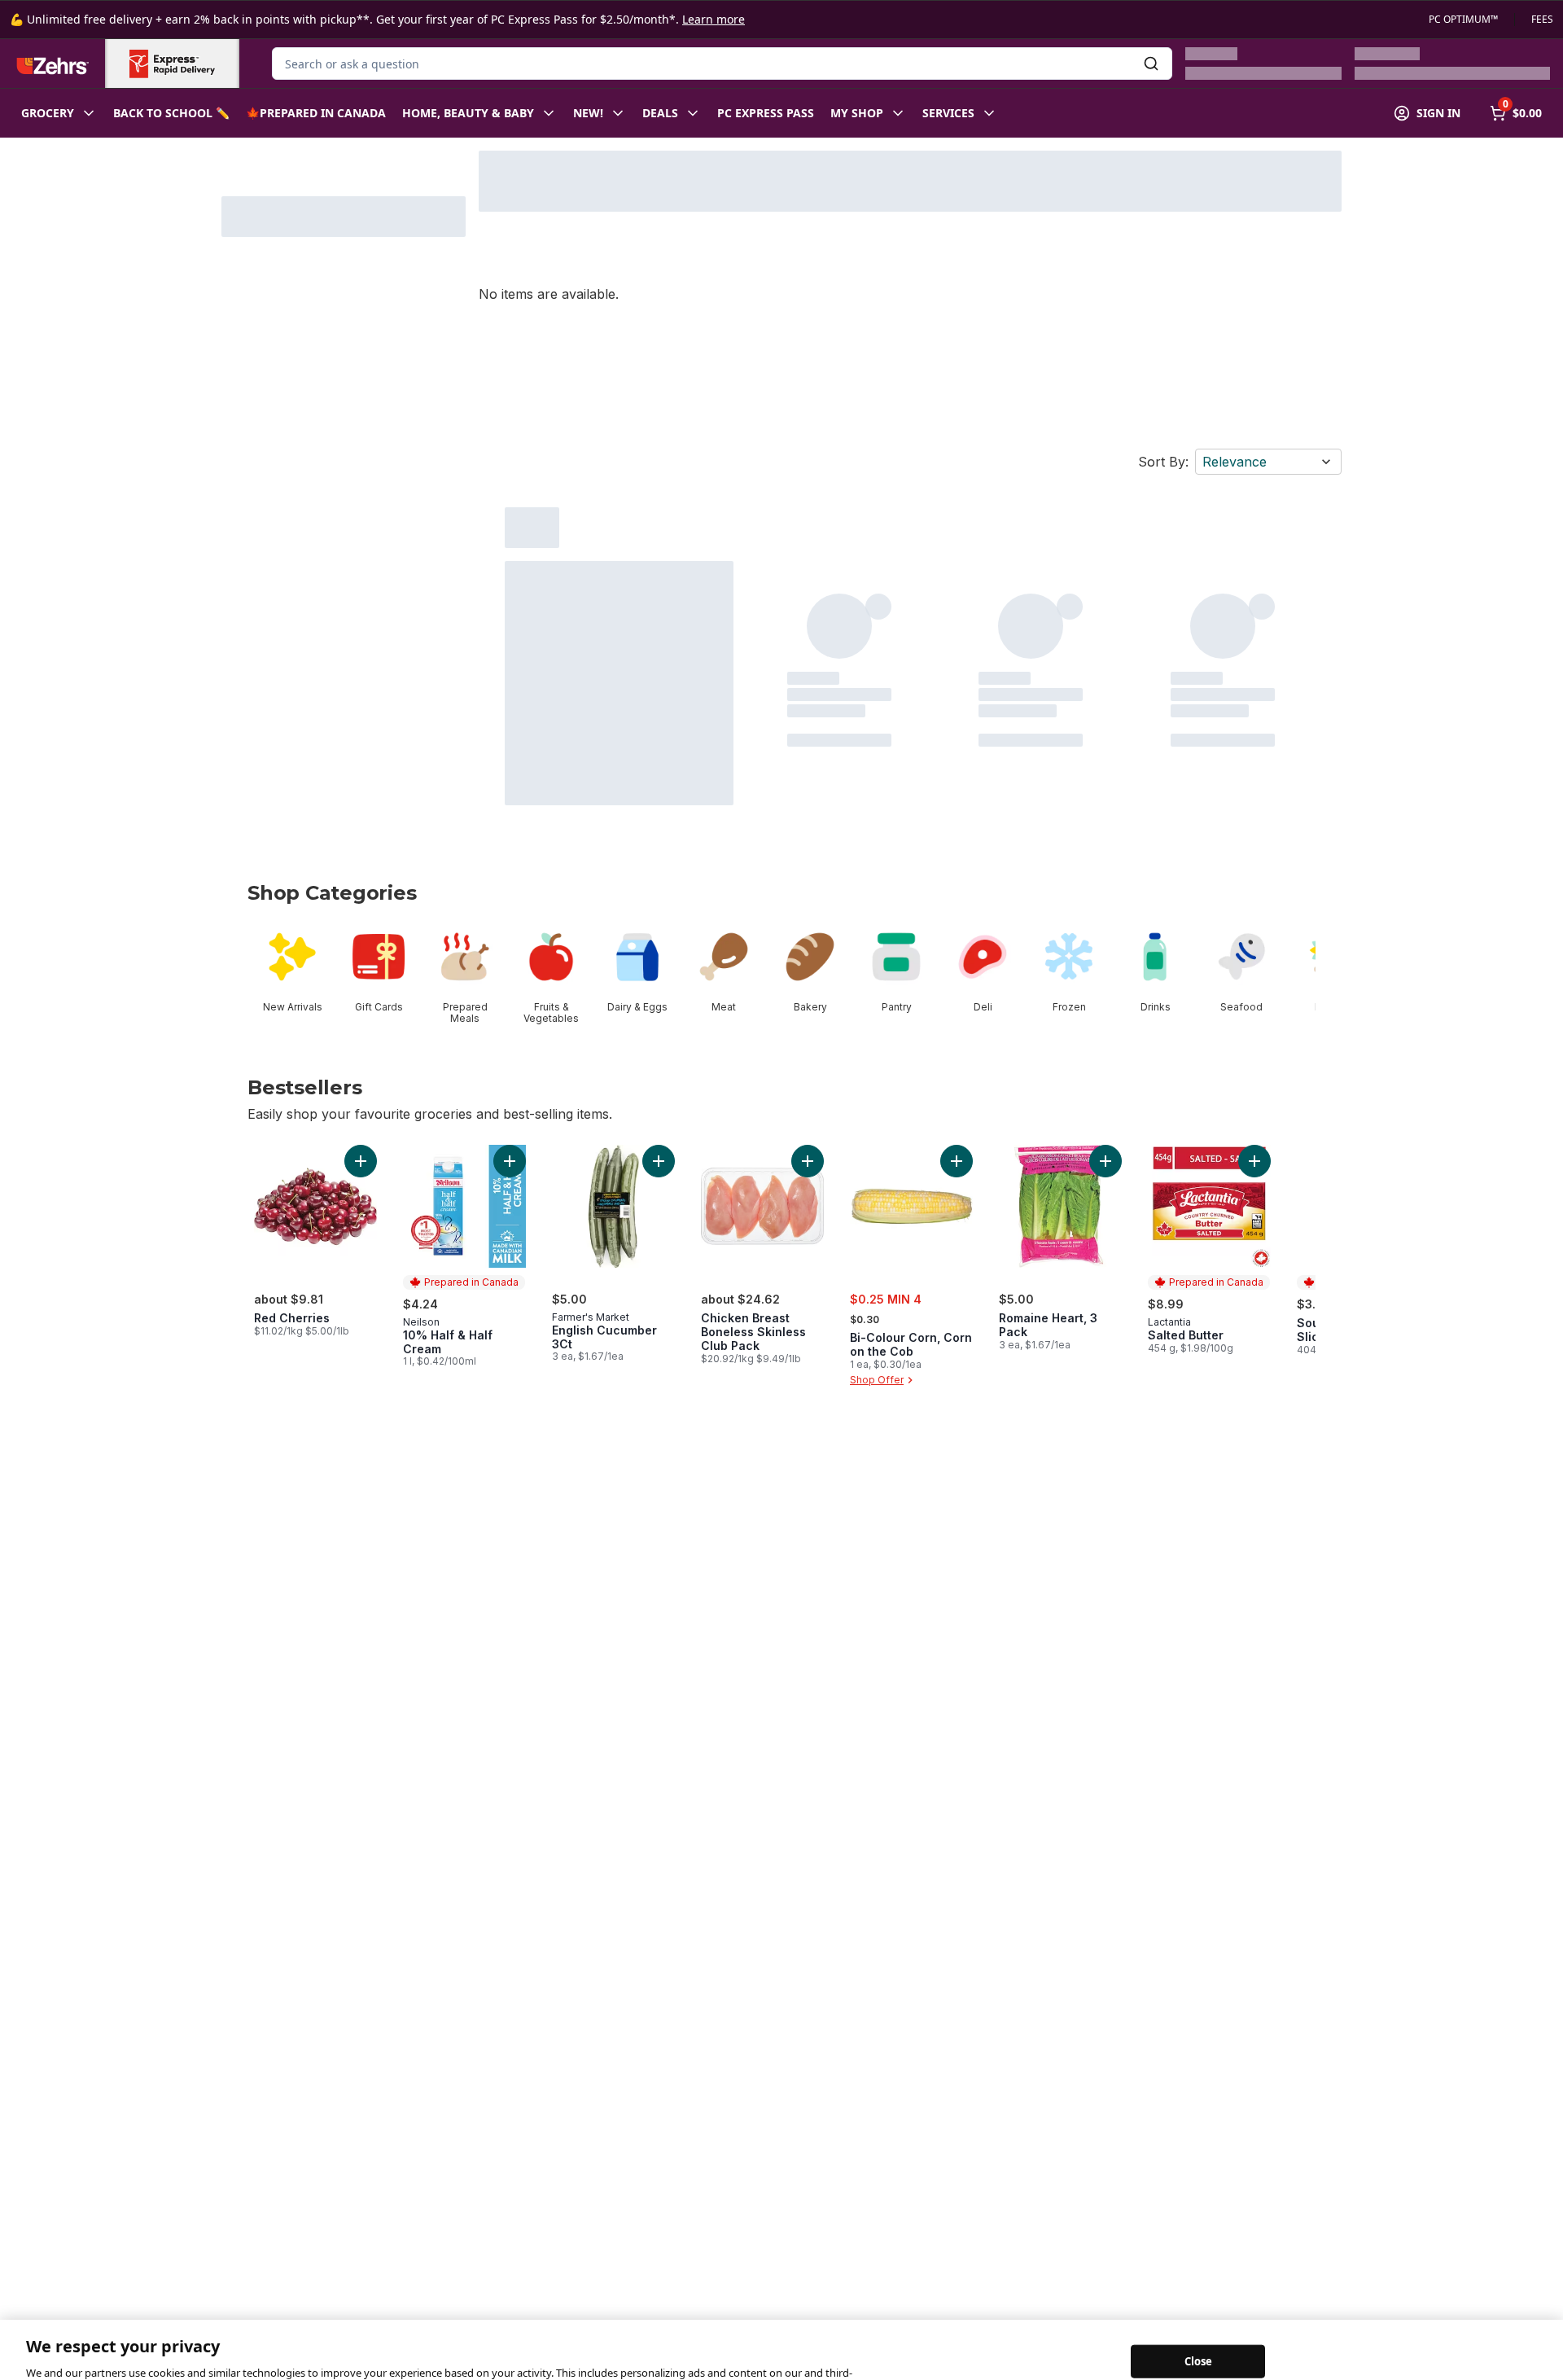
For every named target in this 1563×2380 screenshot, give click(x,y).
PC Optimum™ (1463, 20)
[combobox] (722, 64)
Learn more (714, 19)
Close (1199, 2335)
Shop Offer (877, 1380)
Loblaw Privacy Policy (301, 2363)
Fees (1542, 20)
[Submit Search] (1151, 64)
